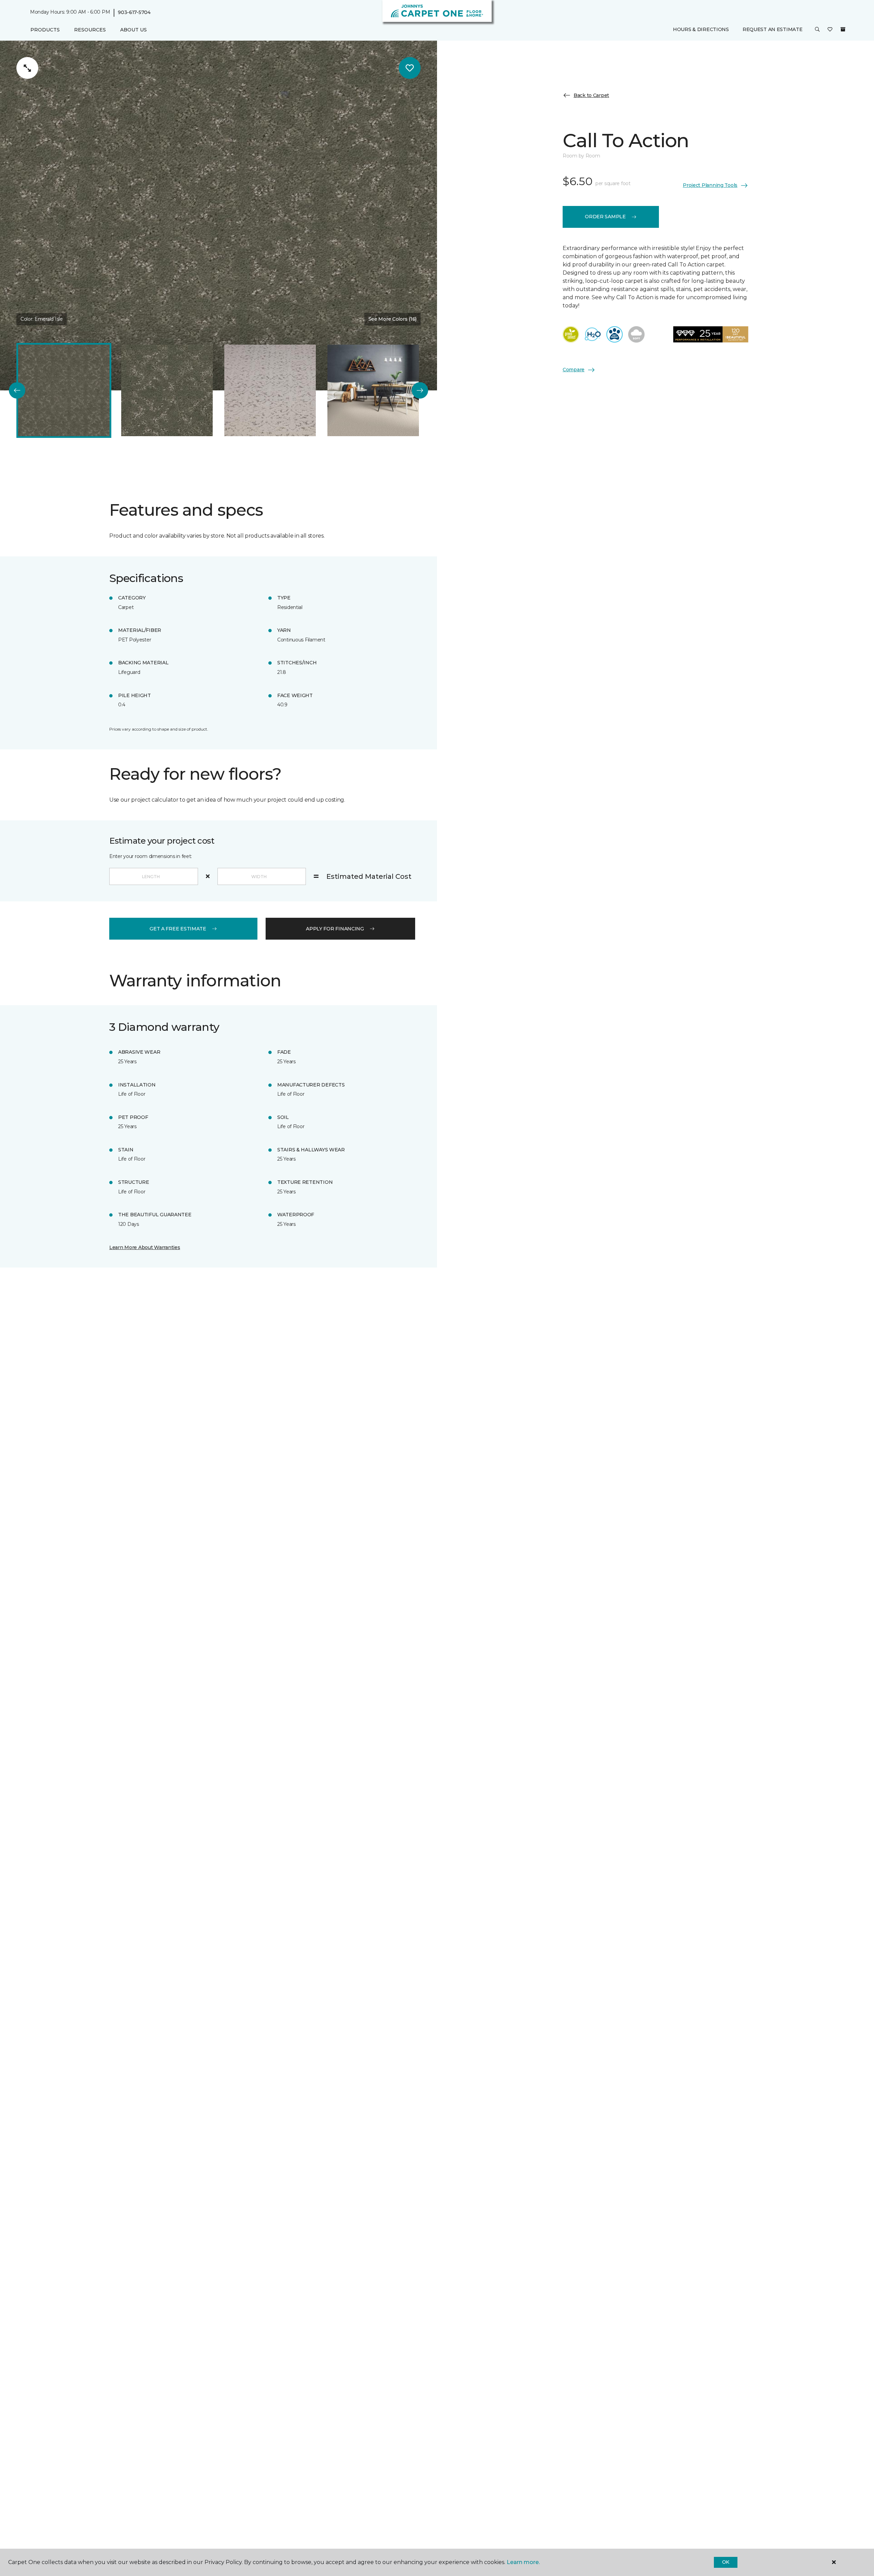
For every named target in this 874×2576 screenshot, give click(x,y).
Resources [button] (90, 30)
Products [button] (45, 30)
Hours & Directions (701, 30)
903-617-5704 (134, 12)
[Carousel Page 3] (270, 390)
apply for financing (335, 929)
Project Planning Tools (710, 185)
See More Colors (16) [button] (392, 319)
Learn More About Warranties (145, 1247)
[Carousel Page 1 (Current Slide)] (64, 390)
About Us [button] (133, 30)
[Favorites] (830, 30)
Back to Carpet (591, 95)
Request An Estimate (773, 30)
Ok (726, 2562)
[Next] (420, 390)
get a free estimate (178, 929)
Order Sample (605, 217)
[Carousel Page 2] (167, 390)
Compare (574, 370)
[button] (817, 30)
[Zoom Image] (27, 68)
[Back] (17, 390)
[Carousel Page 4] (373, 390)
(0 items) (843, 30)
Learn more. (523, 2562)
